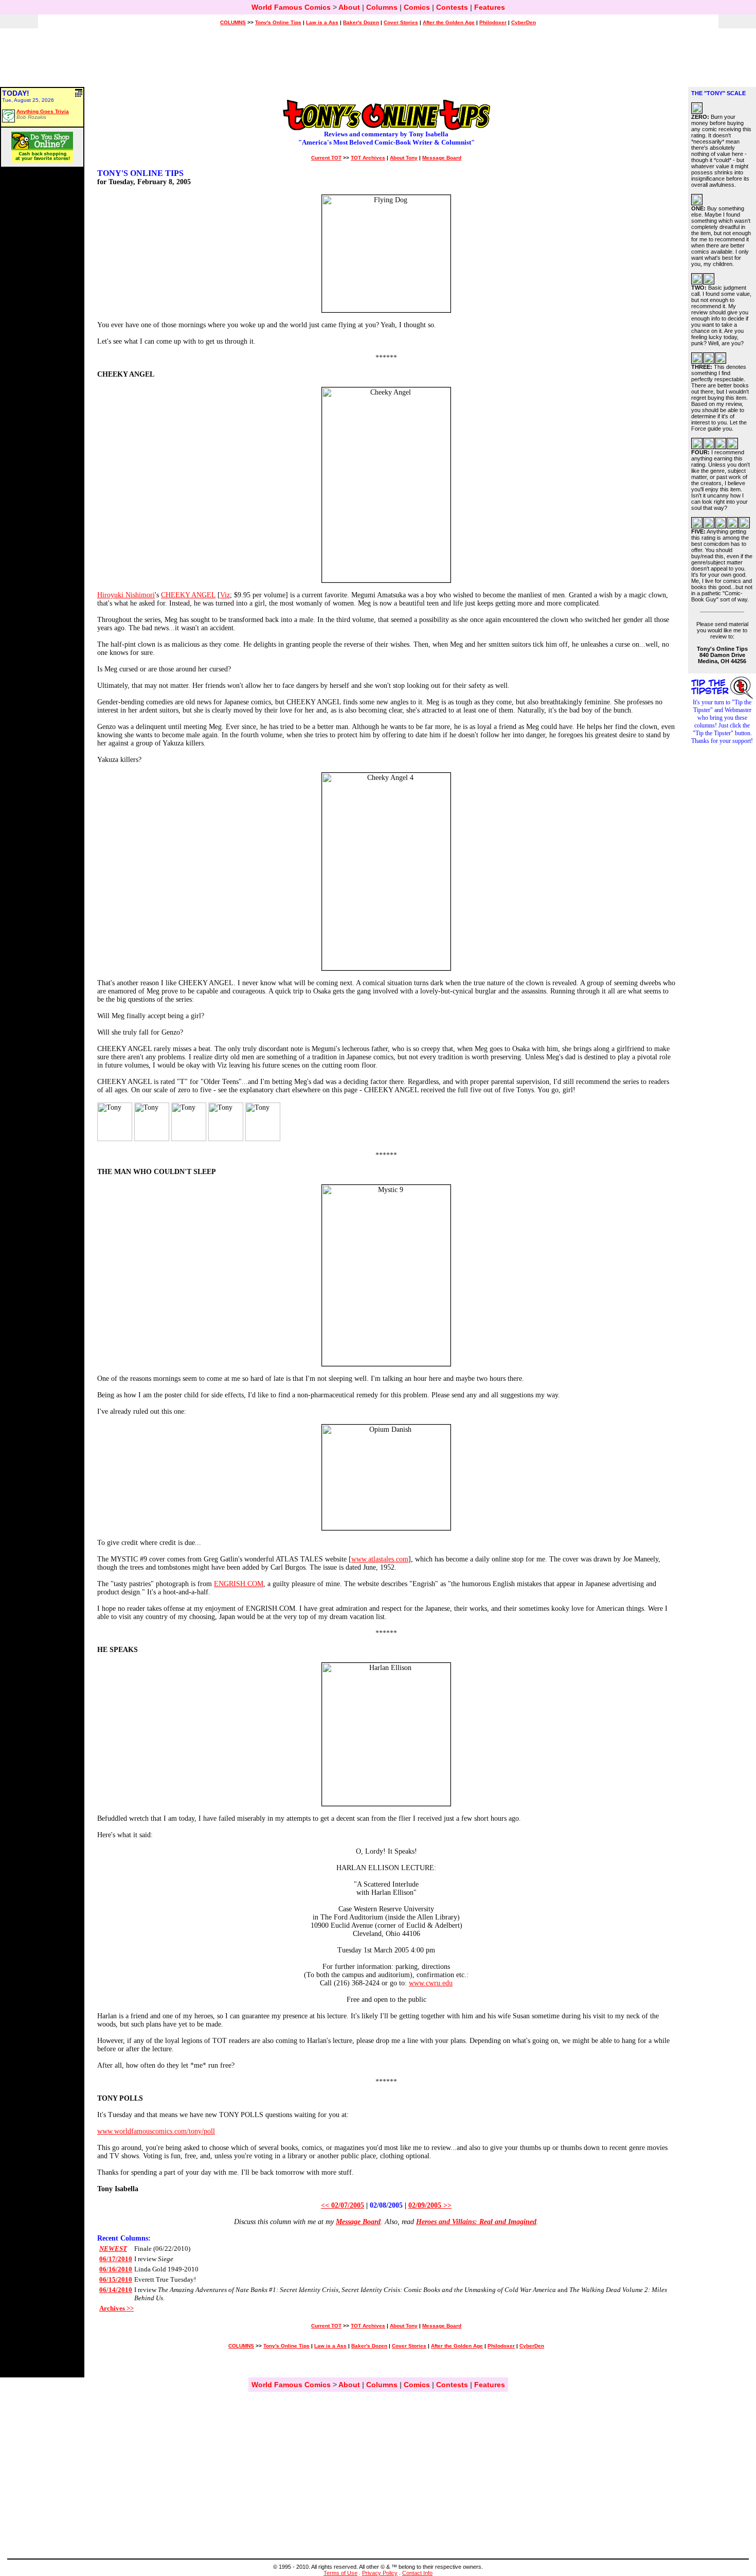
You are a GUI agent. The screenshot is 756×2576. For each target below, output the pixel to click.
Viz (225, 595)
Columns (382, 7)
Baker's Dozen (361, 22)
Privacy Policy (380, 2573)
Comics (417, 7)
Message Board (442, 158)
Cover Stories (401, 22)
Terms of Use (340, 2573)
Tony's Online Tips (278, 22)
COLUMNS (233, 22)
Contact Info (417, 2573)
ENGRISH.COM (239, 1584)
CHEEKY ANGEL (188, 595)
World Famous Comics (291, 7)
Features (490, 7)
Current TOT (326, 158)
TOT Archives (368, 158)
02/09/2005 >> (430, 2205)
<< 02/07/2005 (343, 2205)
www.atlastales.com (380, 1559)
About (349, 7)
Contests (452, 7)
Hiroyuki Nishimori (126, 595)
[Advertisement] (378, 62)
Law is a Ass (322, 22)
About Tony (404, 158)
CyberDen (524, 22)
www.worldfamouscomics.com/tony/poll (156, 2131)
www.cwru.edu (431, 1983)
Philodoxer (493, 22)
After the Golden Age (449, 22)
